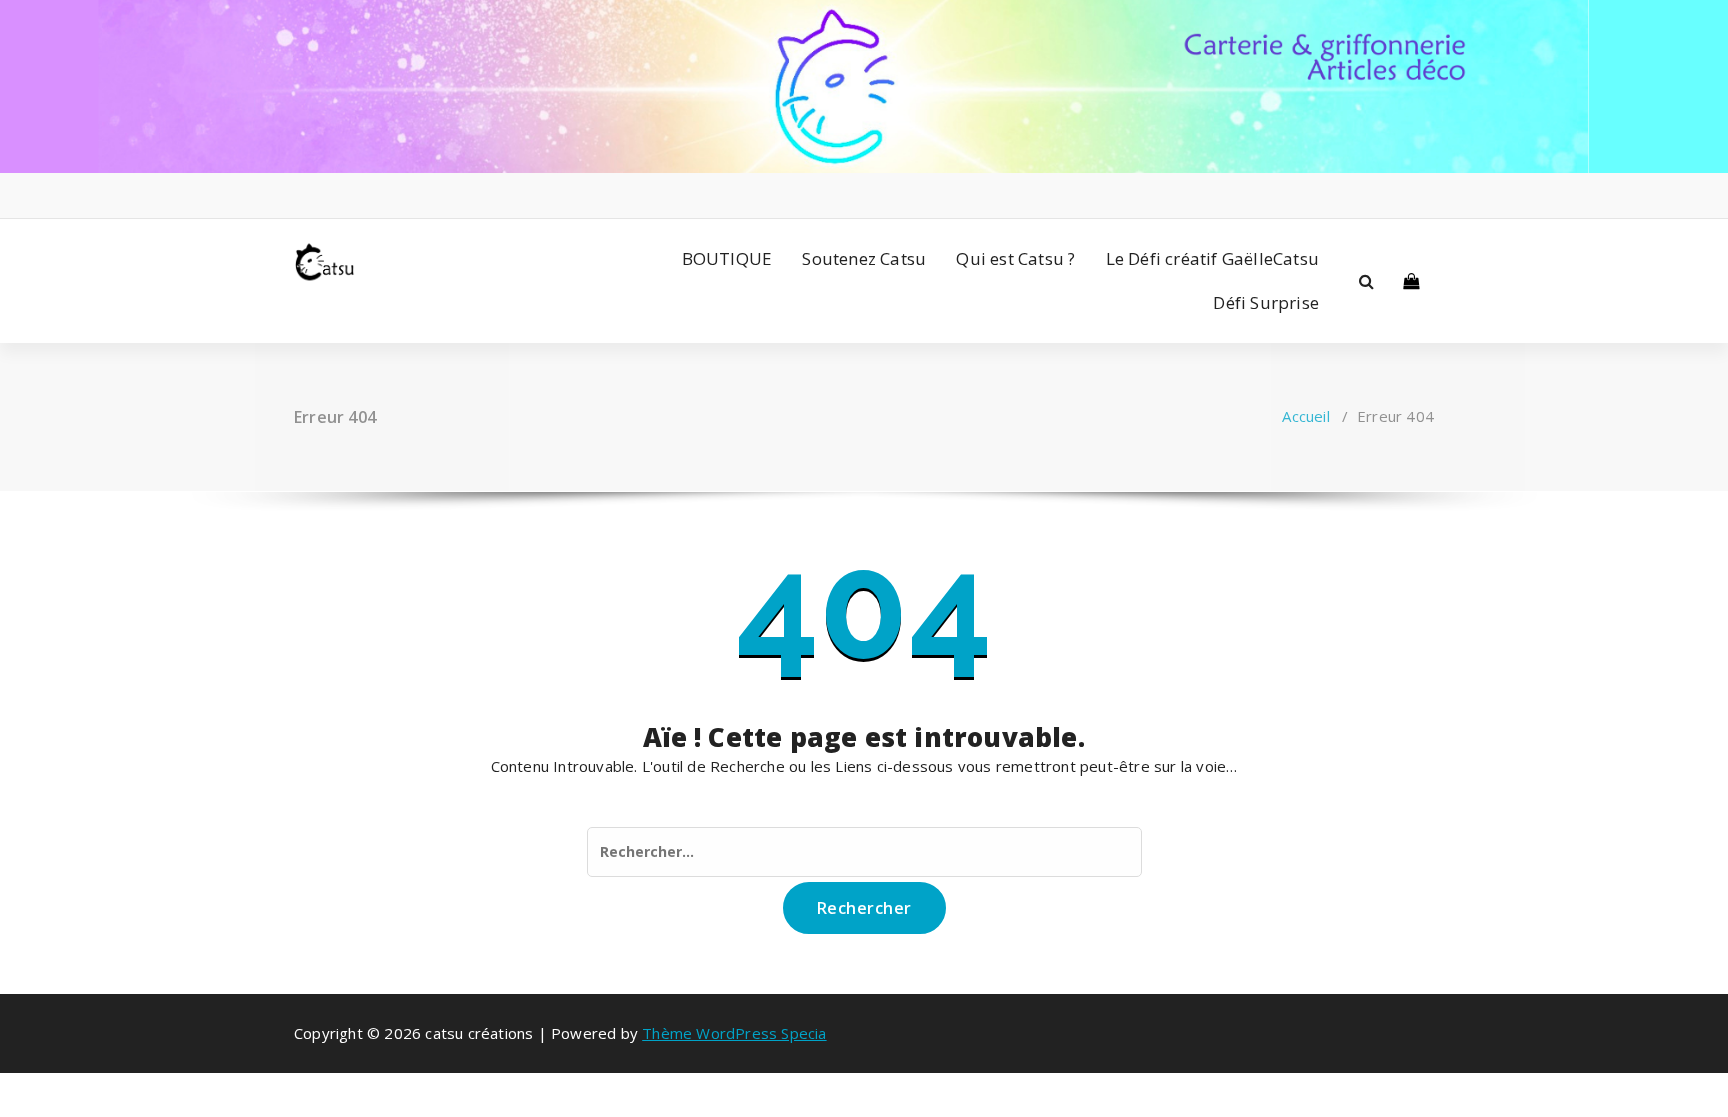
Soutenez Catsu (864, 258)
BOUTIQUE (727, 258)
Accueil (1305, 416)
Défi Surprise (1266, 302)
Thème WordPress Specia (734, 1033)
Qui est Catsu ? (1015, 258)
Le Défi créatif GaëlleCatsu (1212, 258)
